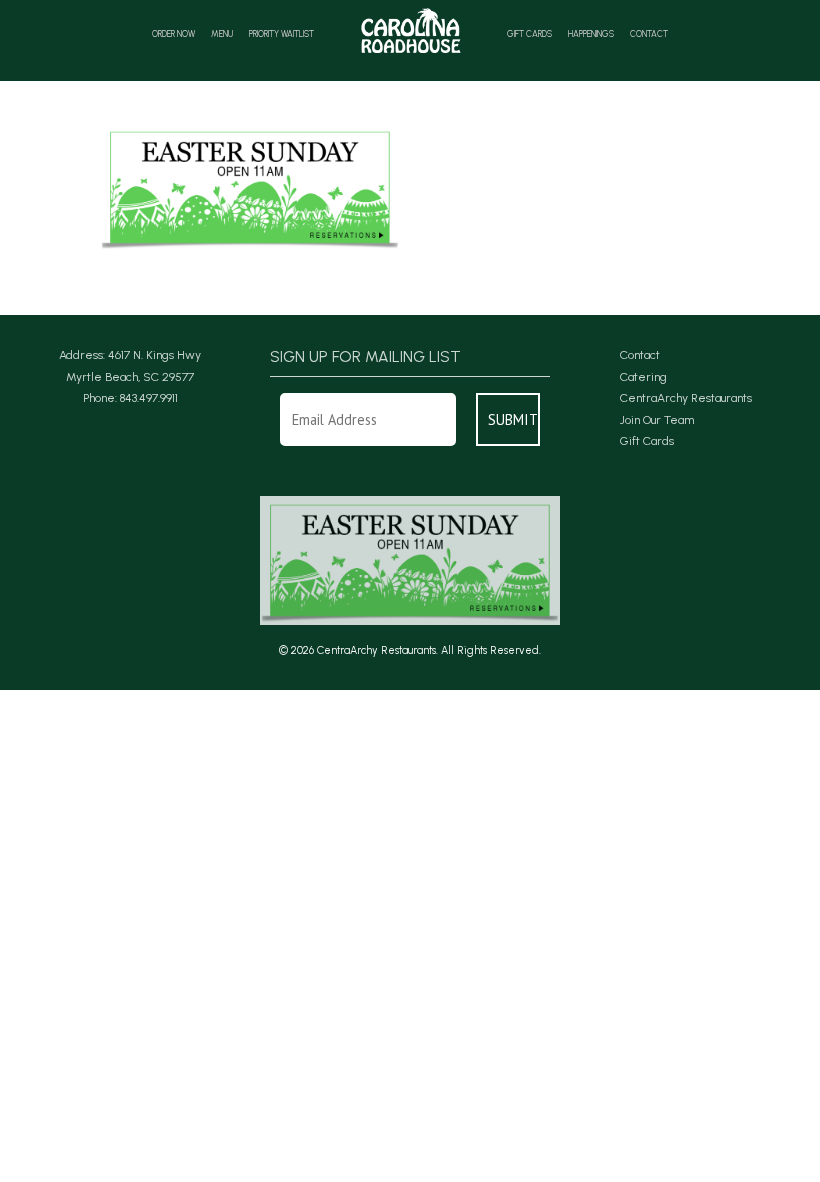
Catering (643, 377)
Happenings (591, 34)
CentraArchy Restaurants (686, 398)
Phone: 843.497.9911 (130, 398)
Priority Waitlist (281, 34)
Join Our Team (657, 420)
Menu (222, 34)
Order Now (173, 34)
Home (410, 30)
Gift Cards (529, 34)
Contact (649, 34)
